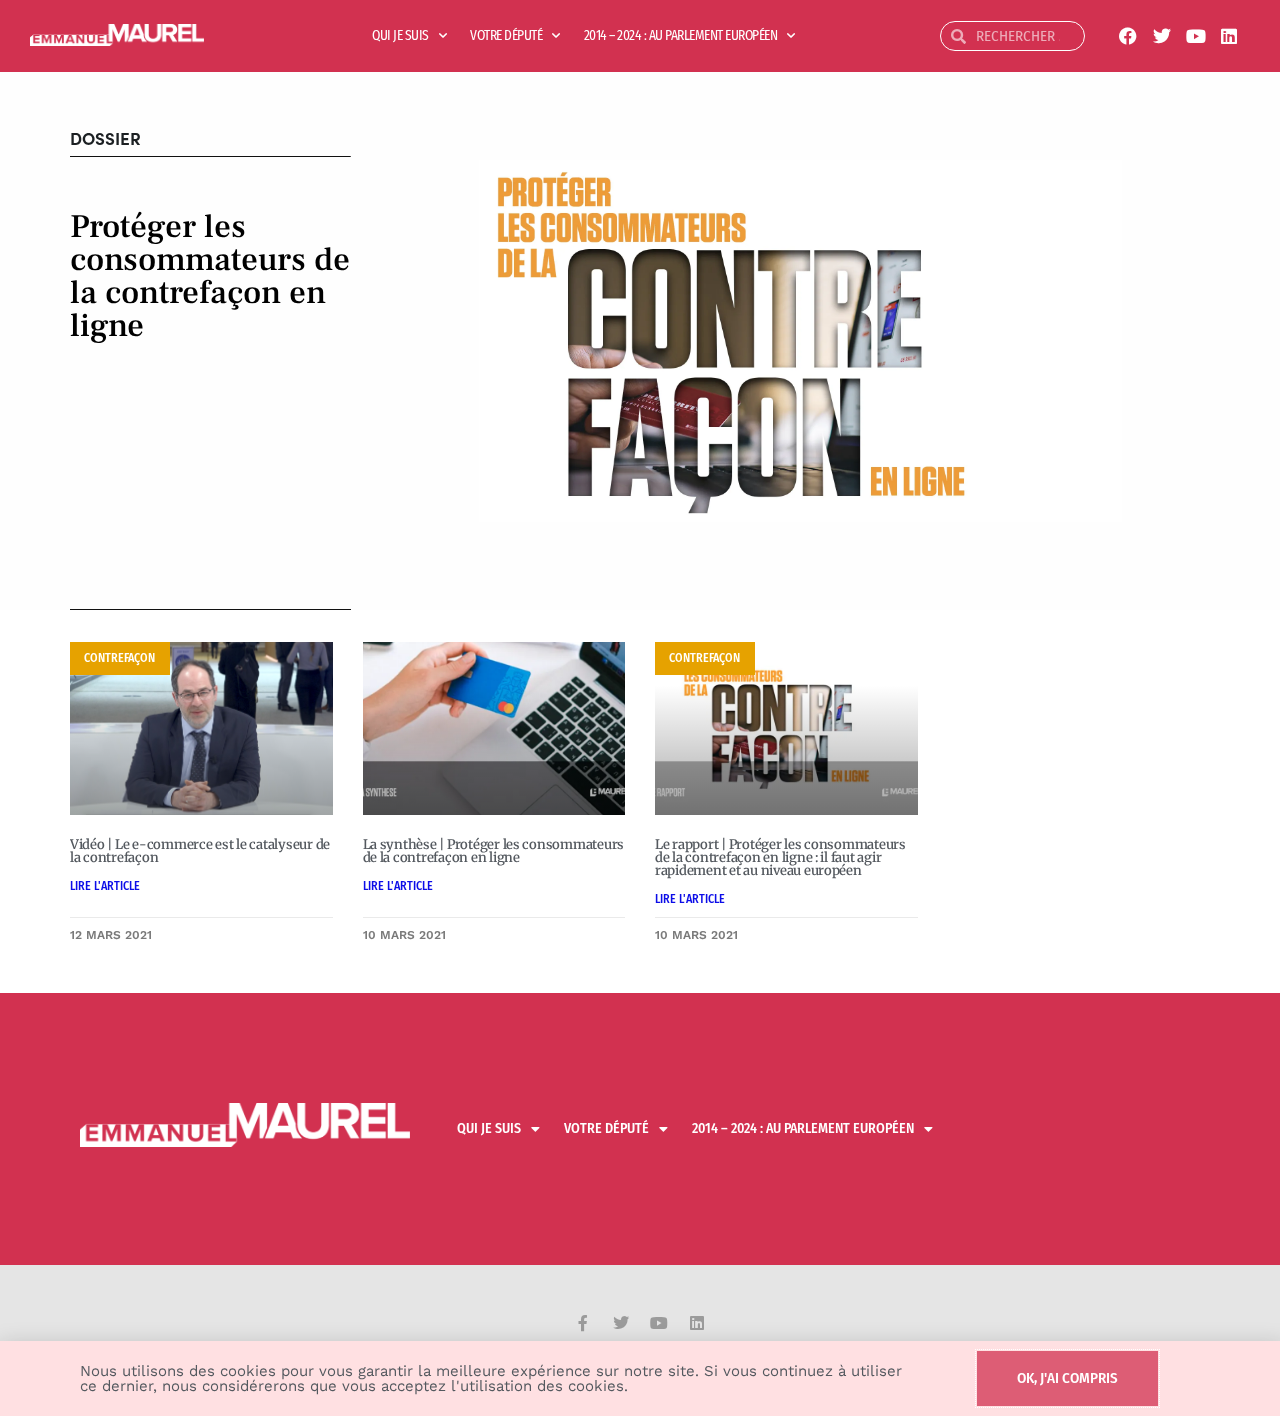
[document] (640, 708)
